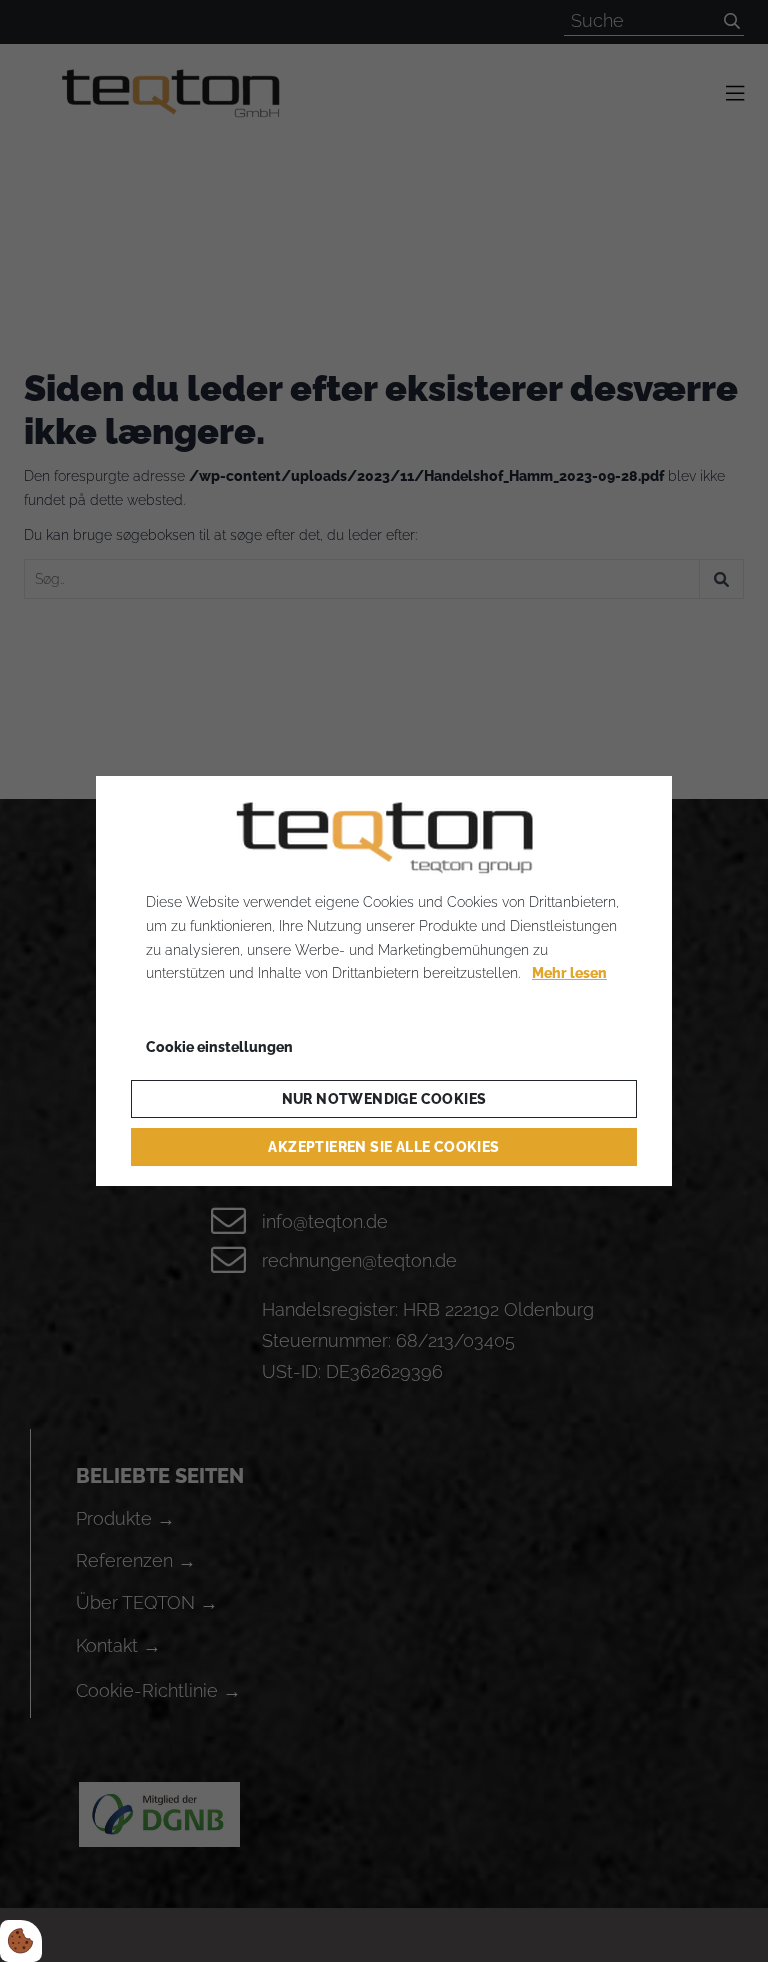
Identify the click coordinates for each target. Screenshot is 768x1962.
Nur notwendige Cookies (384, 1099)
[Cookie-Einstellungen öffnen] (21, 1941)
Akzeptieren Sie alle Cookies (383, 1147)
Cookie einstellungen (219, 1047)
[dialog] (384, 981)
